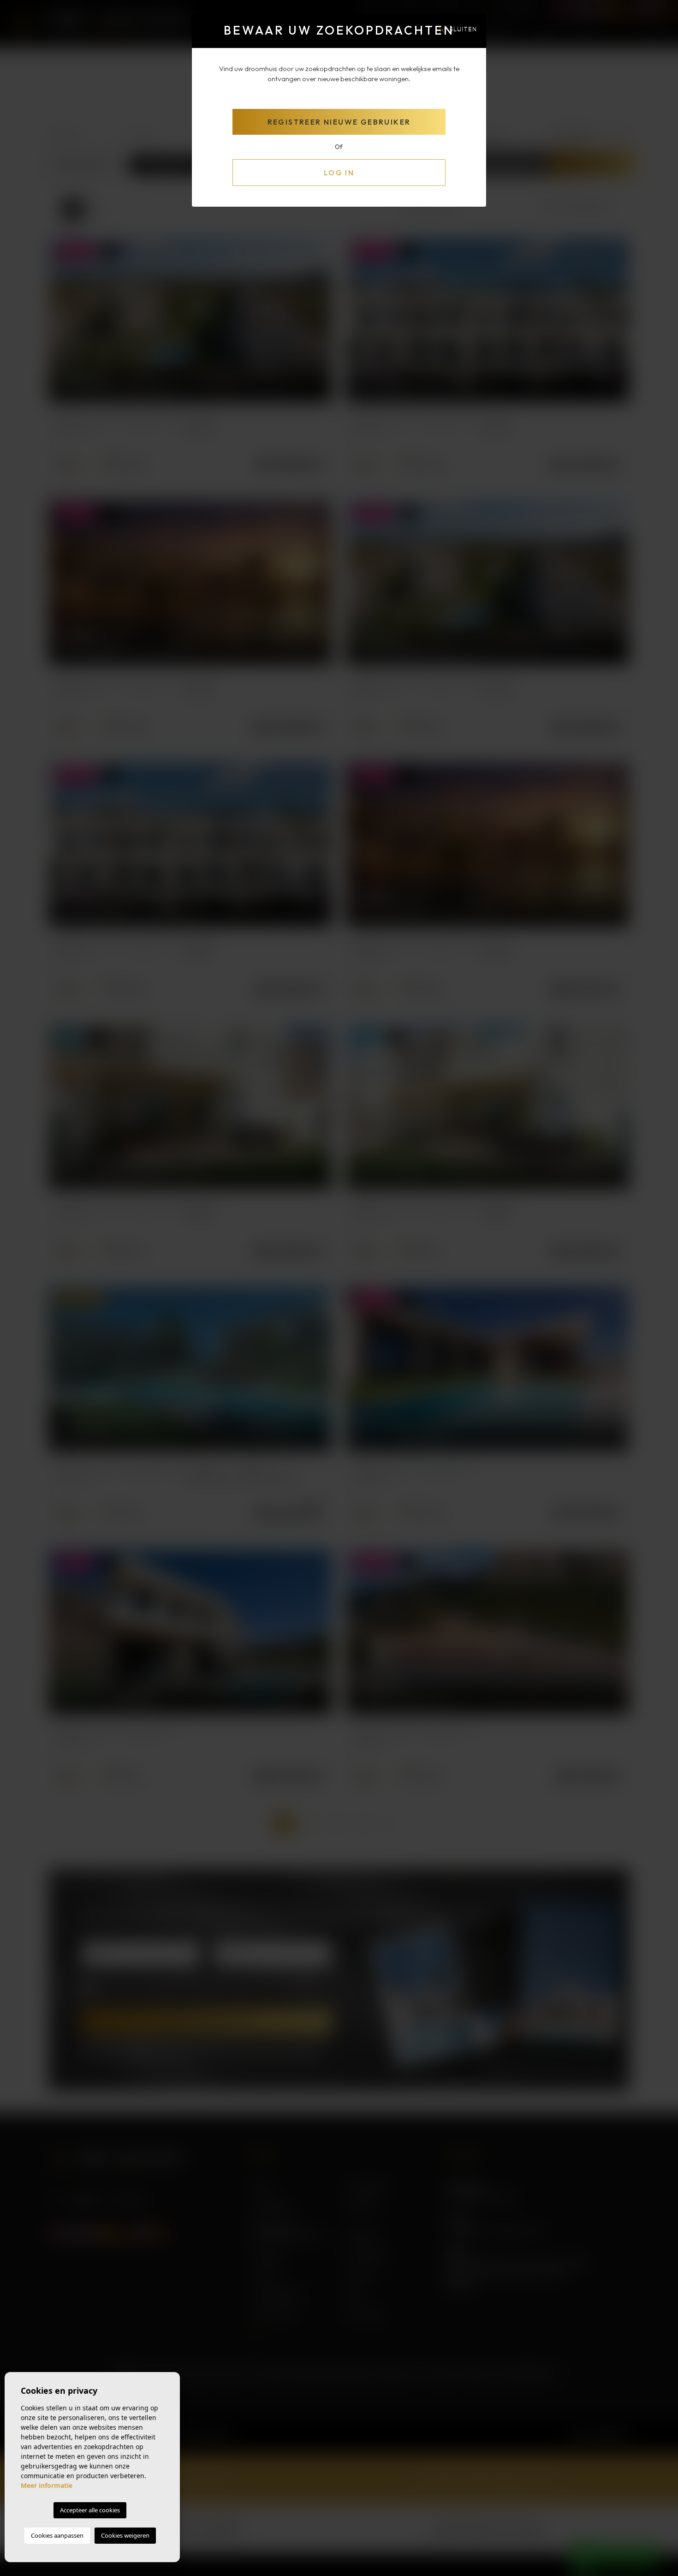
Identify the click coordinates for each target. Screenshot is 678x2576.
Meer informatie (47, 2485)
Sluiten (463, 29)
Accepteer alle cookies (90, 2510)
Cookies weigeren (125, 2535)
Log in (339, 173)
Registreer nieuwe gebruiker (339, 122)
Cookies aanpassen (57, 2535)
